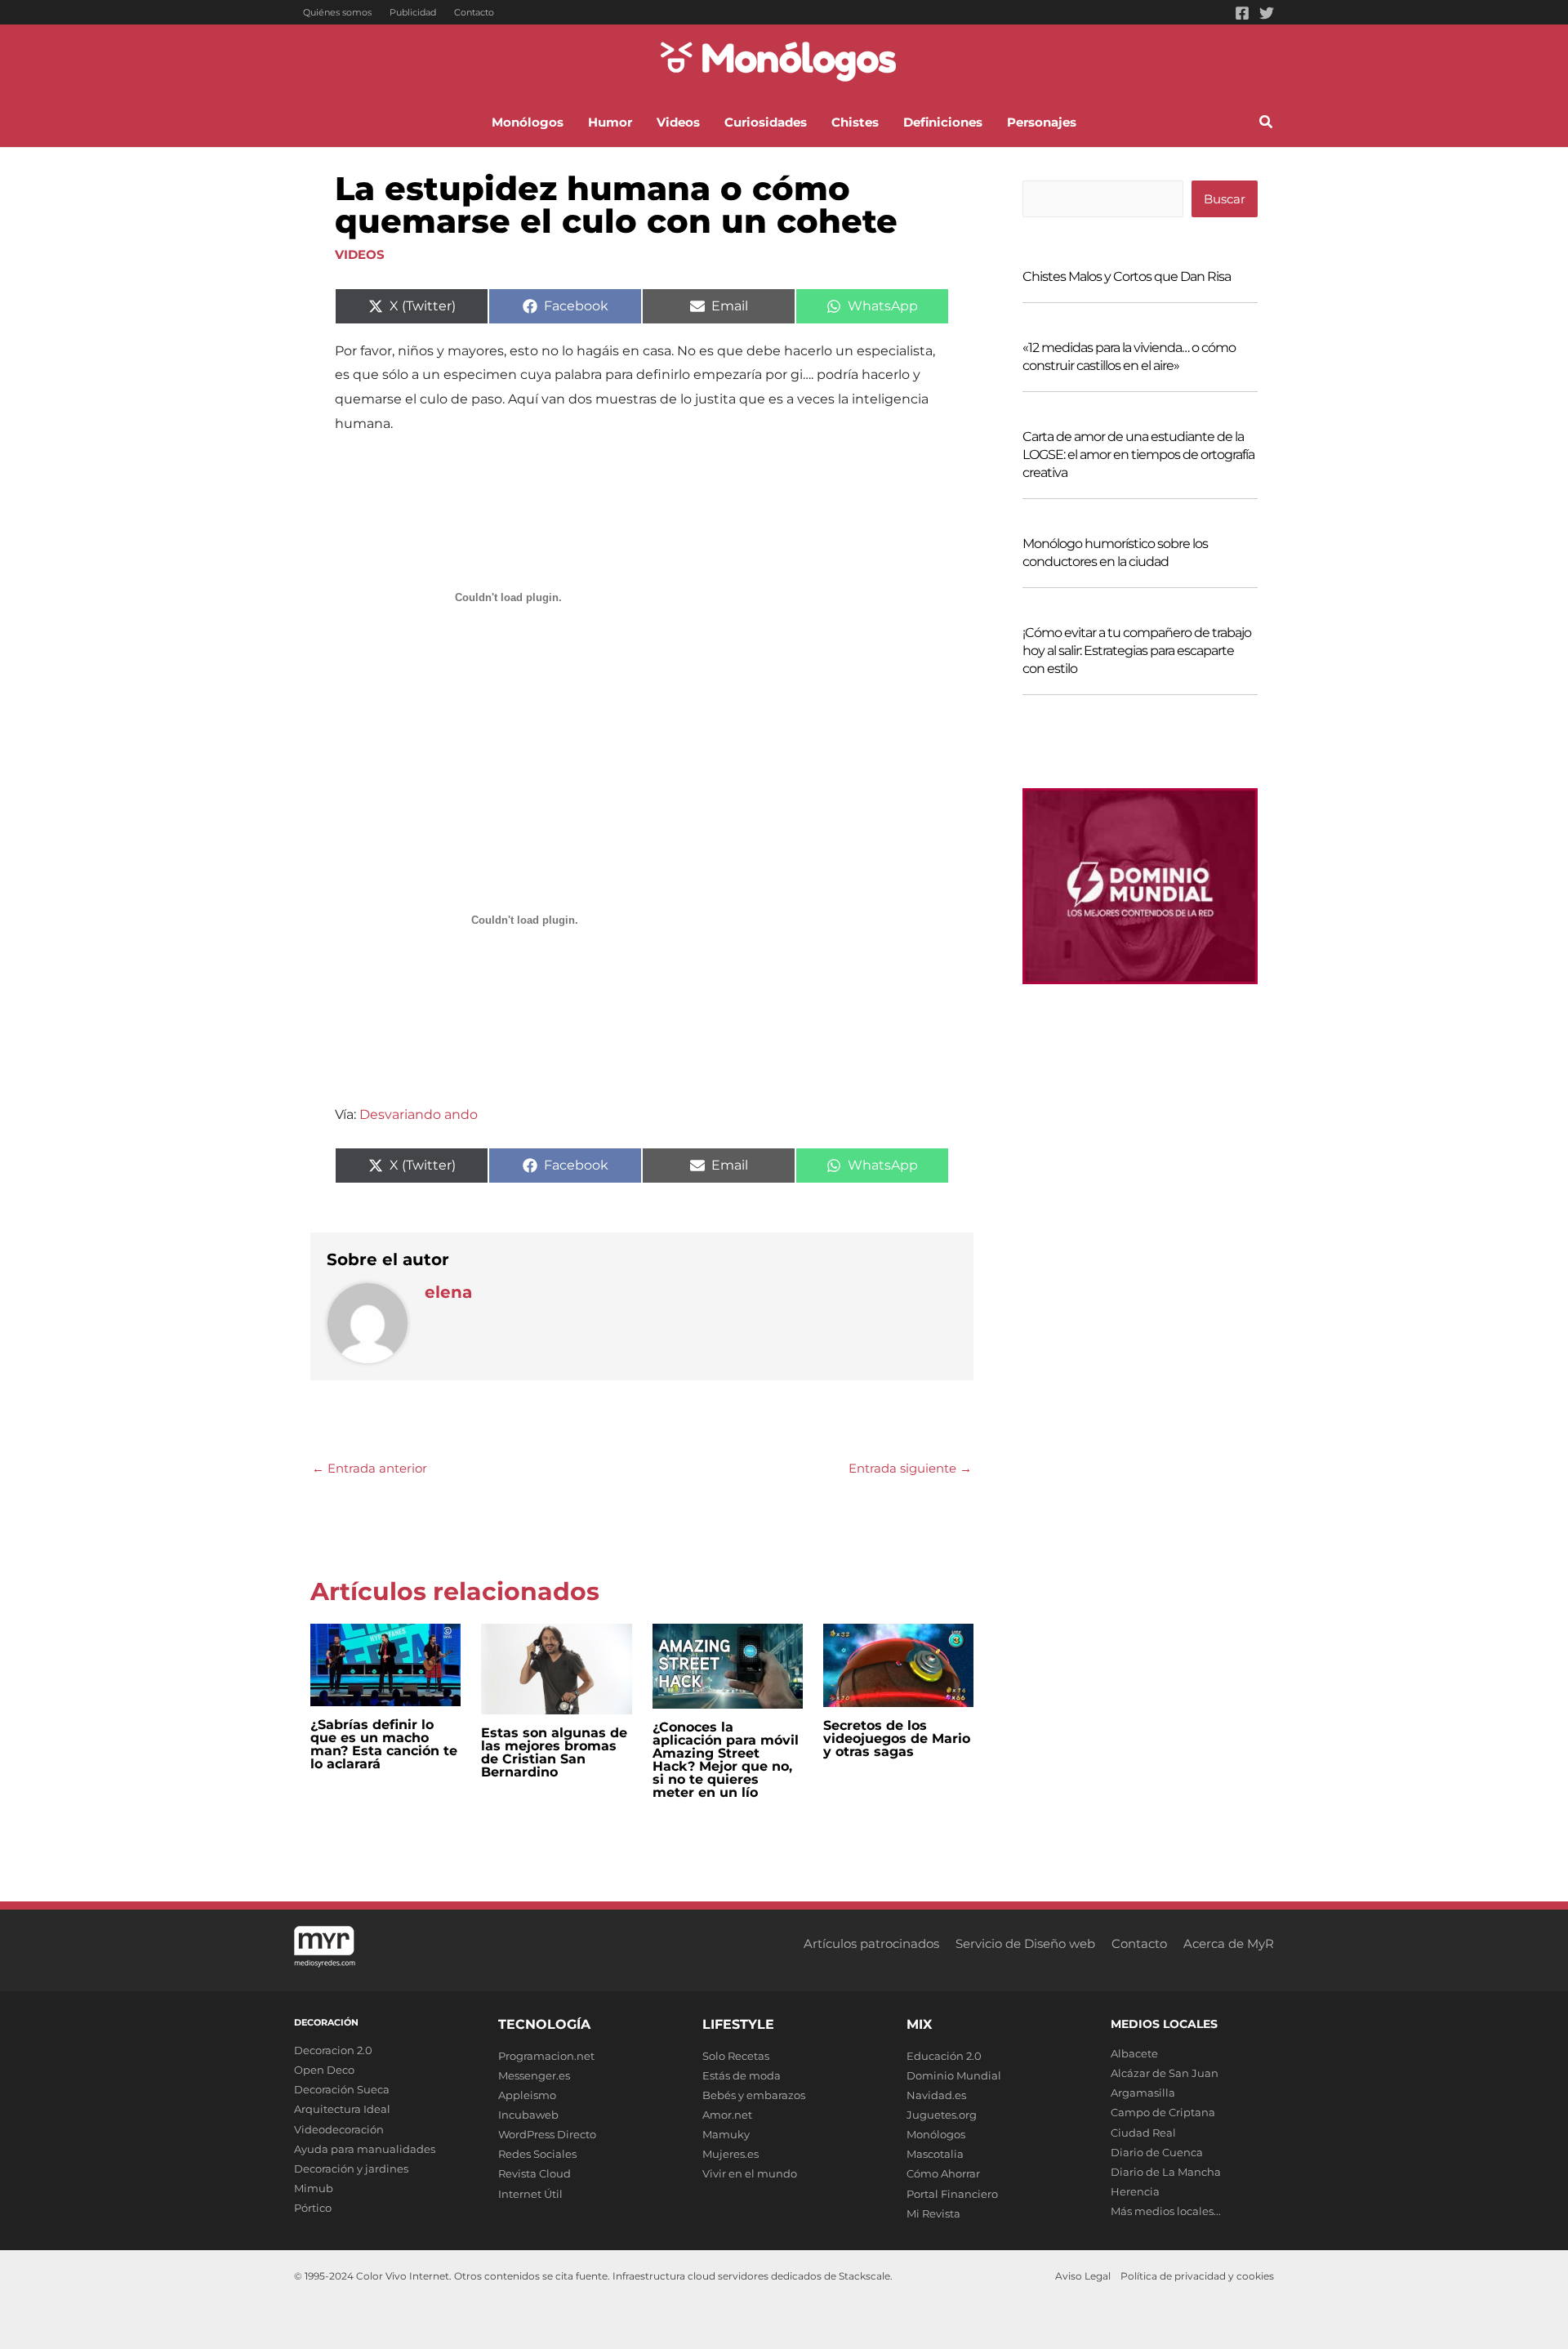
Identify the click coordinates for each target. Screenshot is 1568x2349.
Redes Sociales (537, 2154)
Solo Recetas (736, 2056)
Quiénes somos (337, 12)
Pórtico (313, 2208)
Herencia (1135, 2191)
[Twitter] (1267, 13)
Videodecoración (339, 2129)
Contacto (474, 12)
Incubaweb (528, 2115)
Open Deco (324, 2070)
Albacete (1134, 2053)
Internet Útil (530, 2194)
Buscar (1225, 199)
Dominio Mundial (954, 2075)
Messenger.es (534, 2075)
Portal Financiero (952, 2194)
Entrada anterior (370, 1468)
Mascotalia (935, 2154)
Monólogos (936, 2134)
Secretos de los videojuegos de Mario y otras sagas (897, 1738)
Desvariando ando (417, 1114)
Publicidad (413, 12)
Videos (360, 254)
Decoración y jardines (351, 2168)
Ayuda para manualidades (365, 2149)
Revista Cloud (535, 2173)
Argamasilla (1143, 2093)
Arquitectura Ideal (342, 2109)
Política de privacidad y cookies (1197, 2276)
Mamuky (726, 2134)
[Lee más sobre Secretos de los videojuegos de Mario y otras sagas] (898, 1664)
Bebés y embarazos (754, 2095)
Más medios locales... (1166, 2211)
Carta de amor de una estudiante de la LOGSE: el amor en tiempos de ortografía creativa (1138, 455)
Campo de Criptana (1163, 2112)
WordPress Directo (547, 2134)
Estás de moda (742, 2075)
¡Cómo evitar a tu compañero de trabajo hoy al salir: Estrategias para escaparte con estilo (1137, 651)
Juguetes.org (942, 2115)
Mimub (314, 2188)
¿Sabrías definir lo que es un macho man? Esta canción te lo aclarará (384, 1744)
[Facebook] (1242, 13)
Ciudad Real (1143, 2133)
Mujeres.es (731, 2154)
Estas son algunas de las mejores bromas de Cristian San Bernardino (554, 1752)
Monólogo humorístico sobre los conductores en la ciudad (1115, 553)
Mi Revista (933, 2213)
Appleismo (527, 2095)
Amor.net (727, 2115)
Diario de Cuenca (1157, 2152)
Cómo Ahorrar (943, 2173)
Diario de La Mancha (1166, 2172)
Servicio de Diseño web (1025, 1943)
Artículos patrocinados (871, 1943)
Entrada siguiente (910, 1468)
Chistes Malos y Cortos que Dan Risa (1127, 276)
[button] (1267, 124)
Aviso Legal (1083, 2276)
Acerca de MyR (1229, 1943)
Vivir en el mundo (750, 2173)
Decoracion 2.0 (333, 2050)
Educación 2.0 (944, 2056)
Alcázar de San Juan (1165, 2073)
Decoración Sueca (342, 2089)
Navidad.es (936, 2095)
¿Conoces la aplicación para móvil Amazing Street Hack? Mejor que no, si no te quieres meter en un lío (726, 1760)
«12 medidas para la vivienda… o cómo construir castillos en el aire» (1129, 357)
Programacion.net (546, 2056)
